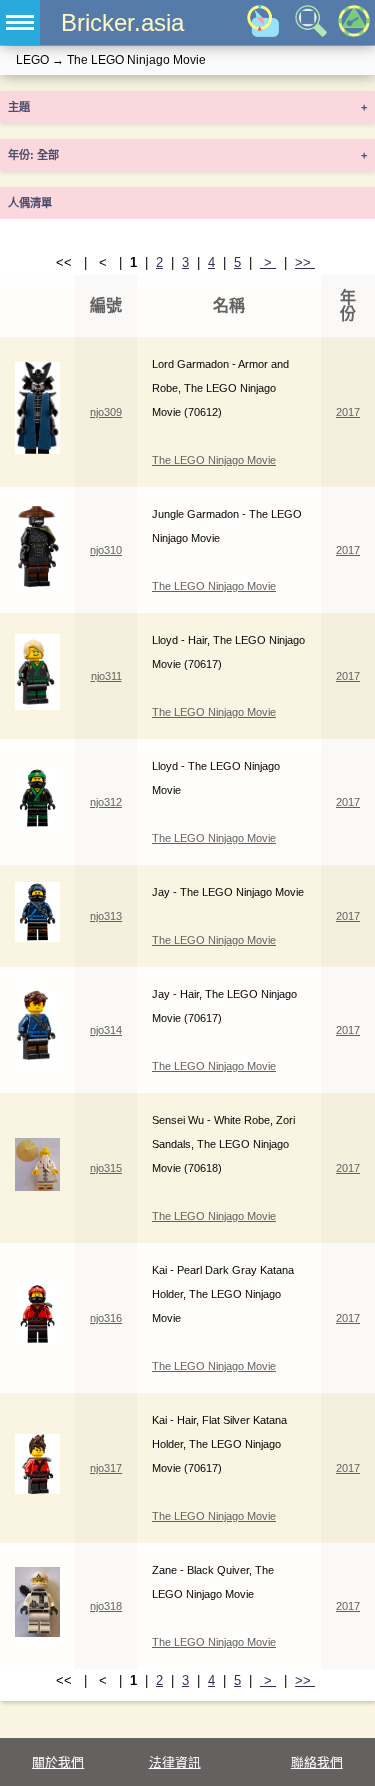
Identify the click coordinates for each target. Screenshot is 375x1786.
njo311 (106, 676)
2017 (348, 412)
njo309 (106, 412)
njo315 (106, 1168)
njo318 (106, 1606)
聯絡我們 (317, 1762)
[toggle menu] (20, 22)
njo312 (106, 802)
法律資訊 (175, 1762)
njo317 (106, 1468)
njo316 (106, 1318)
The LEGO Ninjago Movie (214, 460)
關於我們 (58, 1762)
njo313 (106, 916)
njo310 (106, 550)
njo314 (106, 1030)
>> (305, 262)
